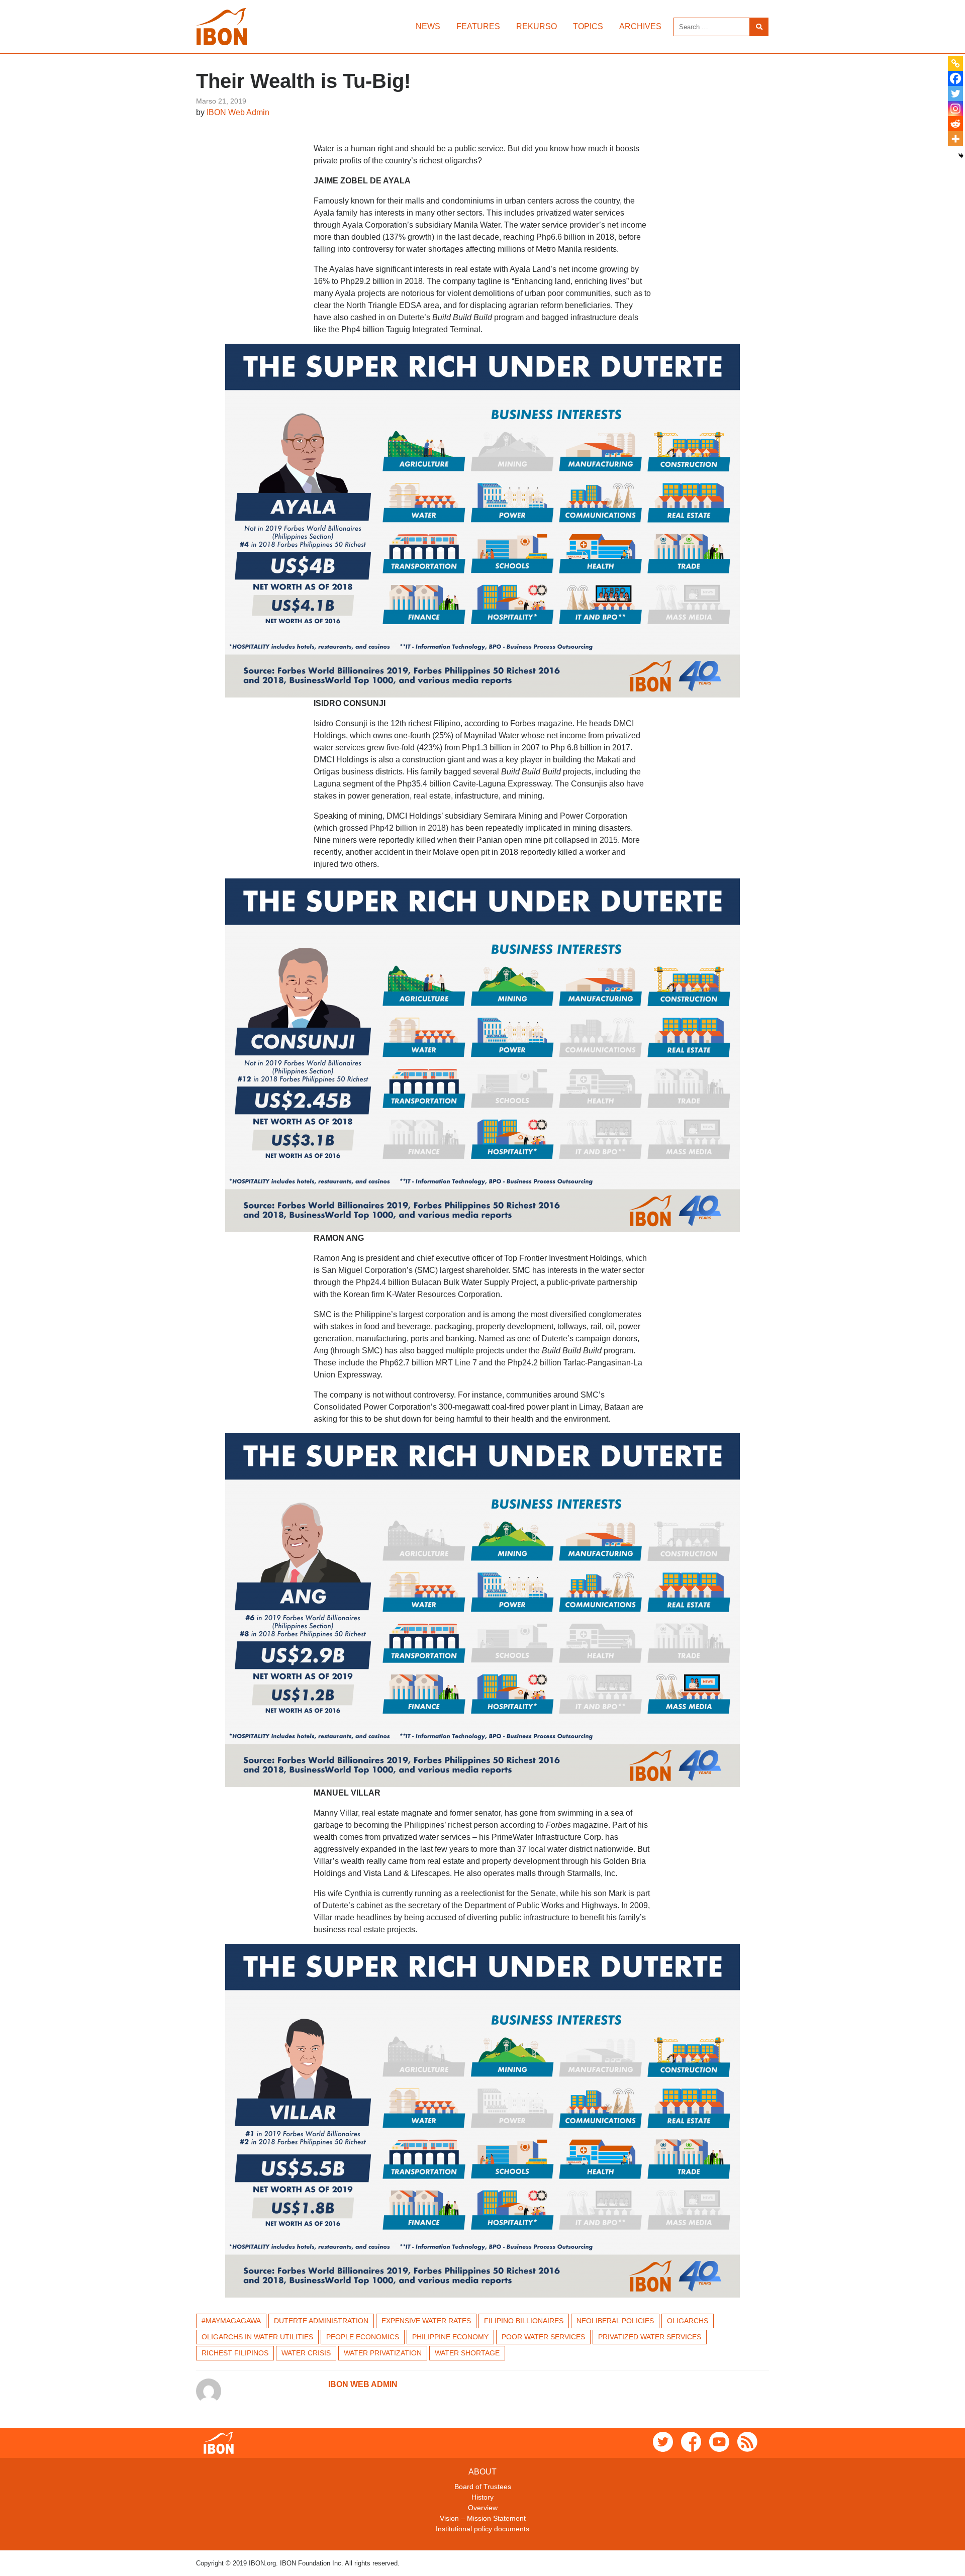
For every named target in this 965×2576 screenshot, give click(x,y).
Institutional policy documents (482, 2529)
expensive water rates (426, 2321)
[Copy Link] (955, 63)
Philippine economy (450, 2337)
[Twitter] (955, 93)
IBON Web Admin (238, 112)
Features (478, 26)
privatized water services (650, 2337)
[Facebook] (955, 78)
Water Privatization (383, 2353)
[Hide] (961, 156)
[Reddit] (955, 124)
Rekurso (537, 26)
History (482, 2497)
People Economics (363, 2337)
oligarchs (688, 2321)
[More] (955, 139)
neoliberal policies (615, 2321)
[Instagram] (955, 109)
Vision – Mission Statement (483, 2518)
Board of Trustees (483, 2487)
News (428, 26)
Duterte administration (321, 2321)
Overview (483, 2508)
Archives (640, 26)
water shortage (467, 2353)
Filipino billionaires (524, 2321)
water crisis (306, 2353)
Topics (588, 26)
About (482, 2472)
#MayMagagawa (231, 2321)
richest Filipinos (235, 2353)
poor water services (543, 2337)
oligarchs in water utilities (257, 2337)
